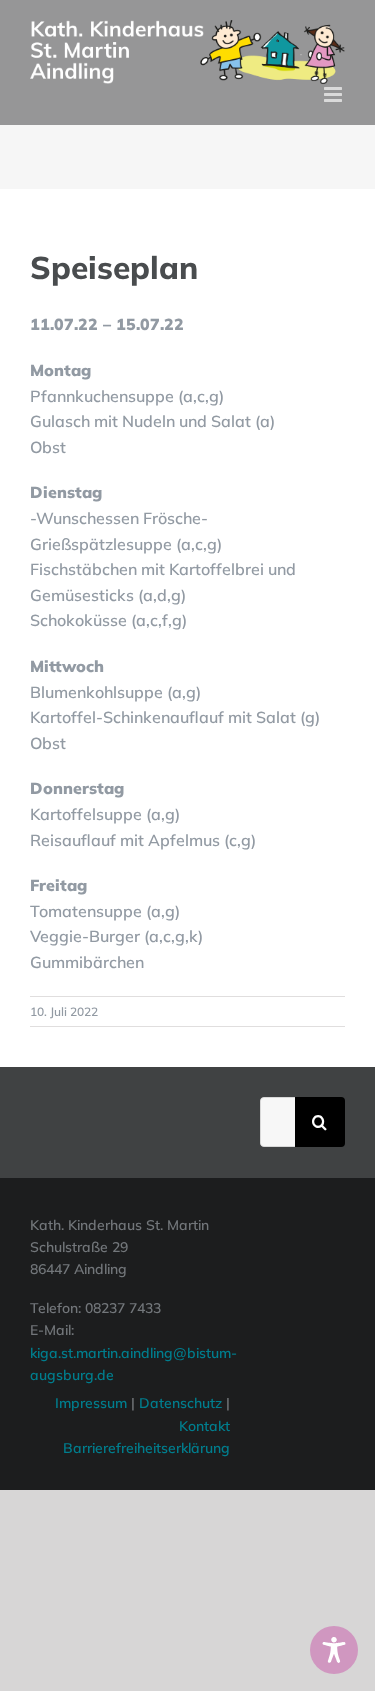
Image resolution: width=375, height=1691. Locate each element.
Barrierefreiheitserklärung (146, 1448)
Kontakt (204, 1426)
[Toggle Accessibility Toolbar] (334, 1650)
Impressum (91, 1403)
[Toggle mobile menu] (334, 94)
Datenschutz (182, 1403)
